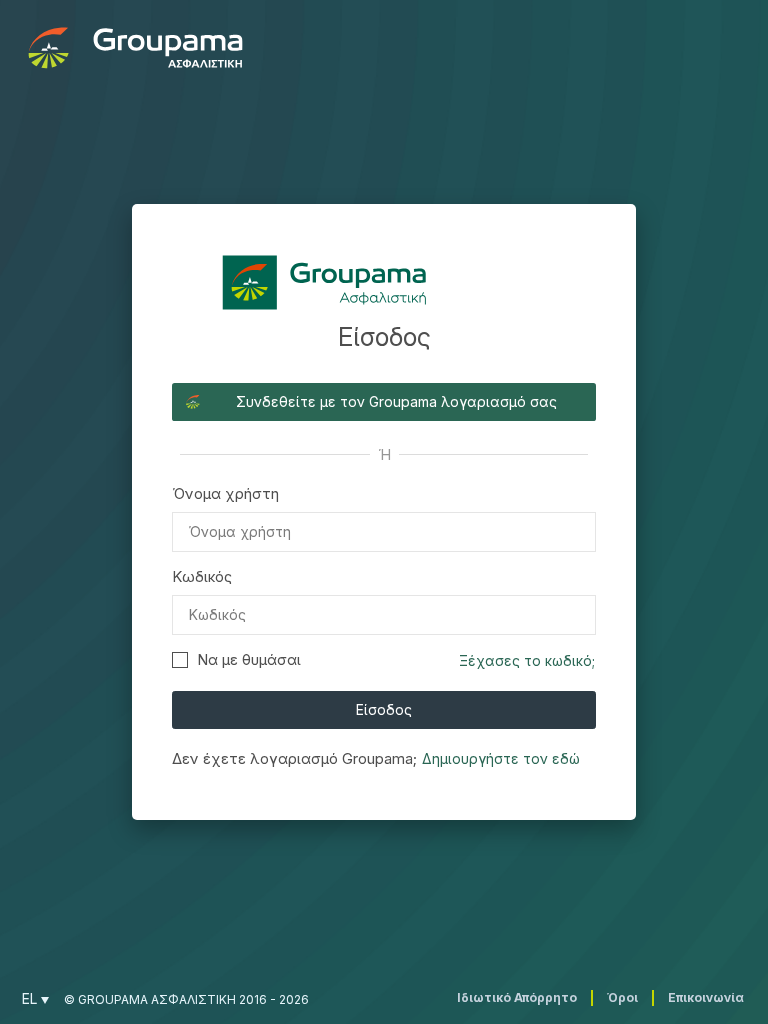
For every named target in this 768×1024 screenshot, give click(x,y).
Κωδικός (202, 576)
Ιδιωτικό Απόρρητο (517, 997)
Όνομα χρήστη (225, 493)
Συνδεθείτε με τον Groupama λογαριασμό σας (396, 401)
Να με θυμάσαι (249, 659)
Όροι (622, 997)
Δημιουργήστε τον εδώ (501, 758)
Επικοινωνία (706, 997)
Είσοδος (384, 709)
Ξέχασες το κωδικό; (527, 660)
